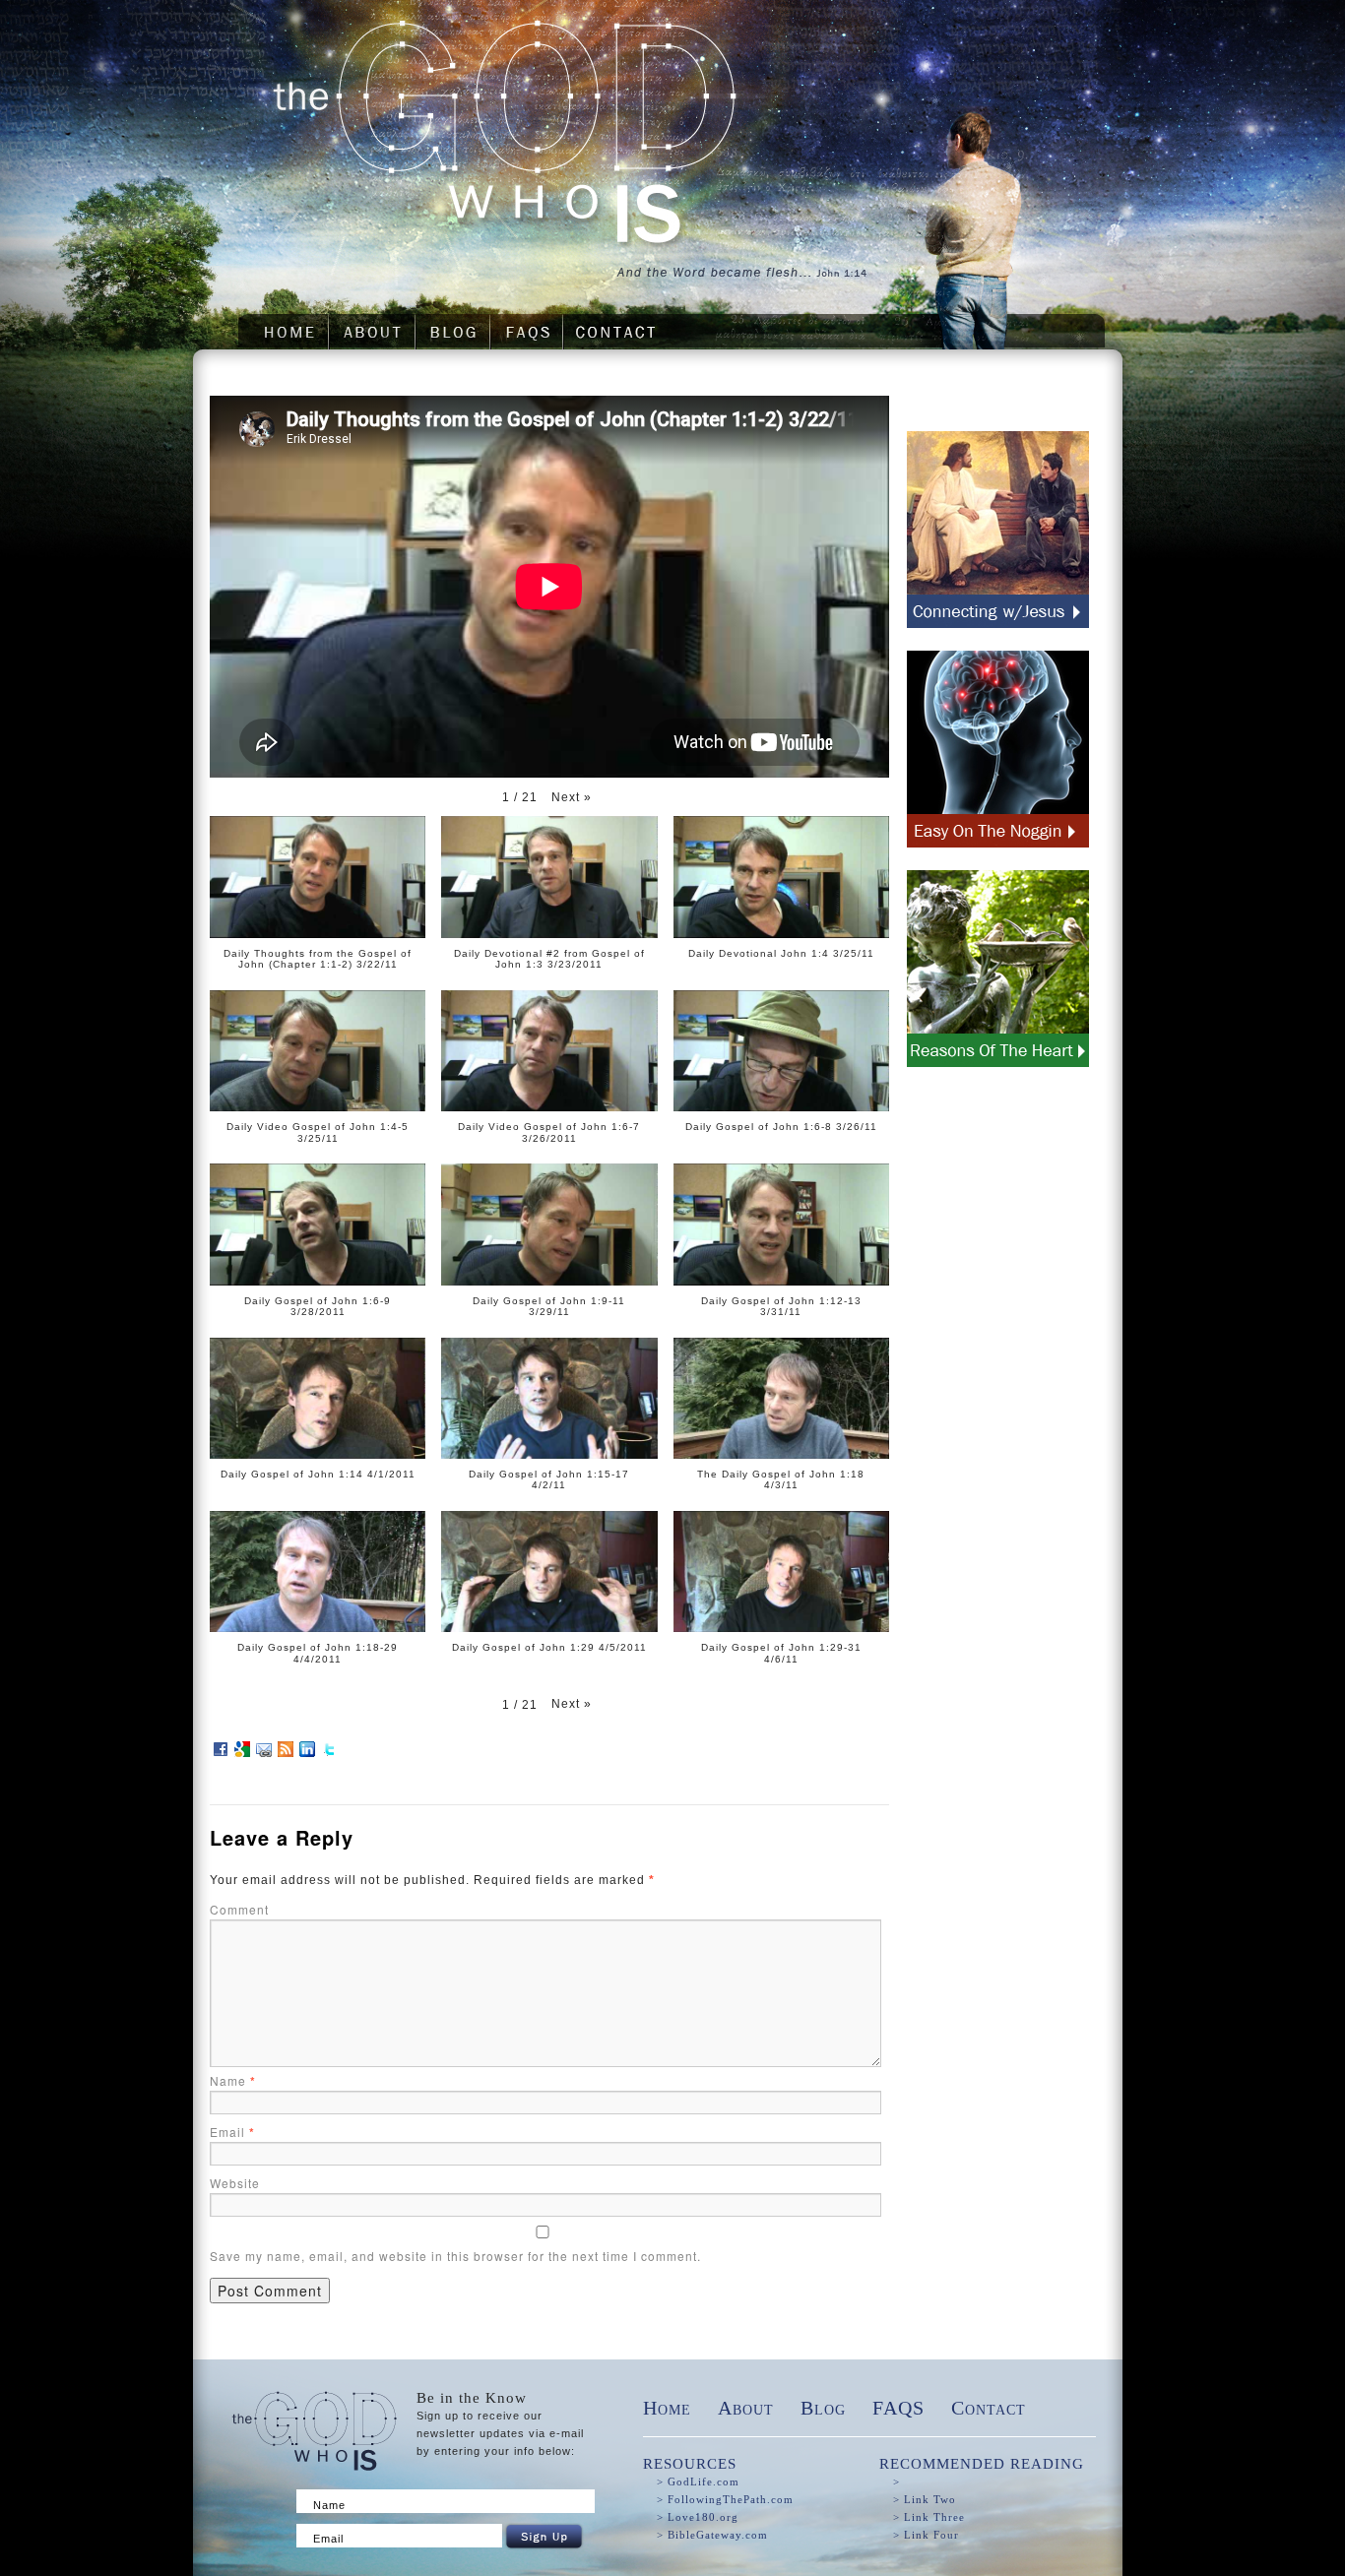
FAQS (898, 2408)
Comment (239, 1909)
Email (232, 2132)
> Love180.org (698, 2517)
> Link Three (929, 2517)
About (746, 2408)
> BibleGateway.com (712, 2535)
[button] (572, 797)
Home (667, 2408)
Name (233, 2080)
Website (235, 2183)
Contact (989, 2408)
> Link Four (926, 2535)
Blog (823, 2408)
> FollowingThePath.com (725, 2499)
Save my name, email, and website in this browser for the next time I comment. (455, 2256)
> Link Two (925, 2499)
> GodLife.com (698, 2482)
